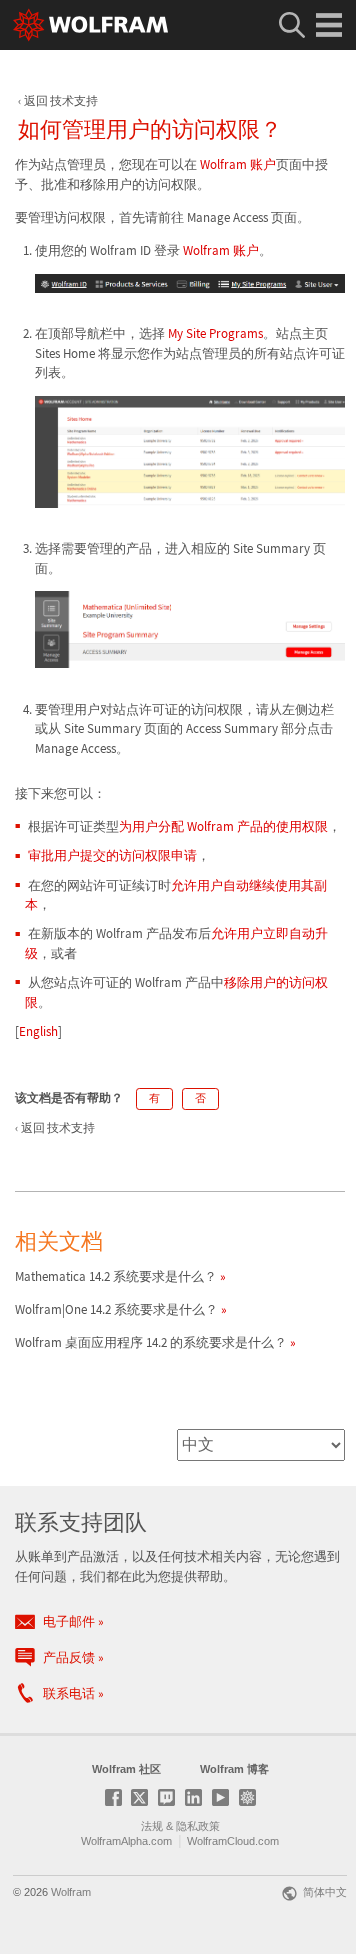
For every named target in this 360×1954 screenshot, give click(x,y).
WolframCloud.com (233, 1841)
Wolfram (71, 1892)
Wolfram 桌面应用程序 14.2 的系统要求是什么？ (151, 1342)
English (38, 1031)
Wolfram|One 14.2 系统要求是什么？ (116, 1309)
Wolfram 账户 (238, 164)
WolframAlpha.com (126, 1841)
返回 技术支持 (61, 100)
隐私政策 (198, 1826)
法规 (152, 1826)
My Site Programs (215, 333)
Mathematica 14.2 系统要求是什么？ (116, 1276)
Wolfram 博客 (234, 1769)
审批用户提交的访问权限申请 (112, 855)
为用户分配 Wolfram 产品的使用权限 (223, 826)
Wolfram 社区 (126, 1769)
